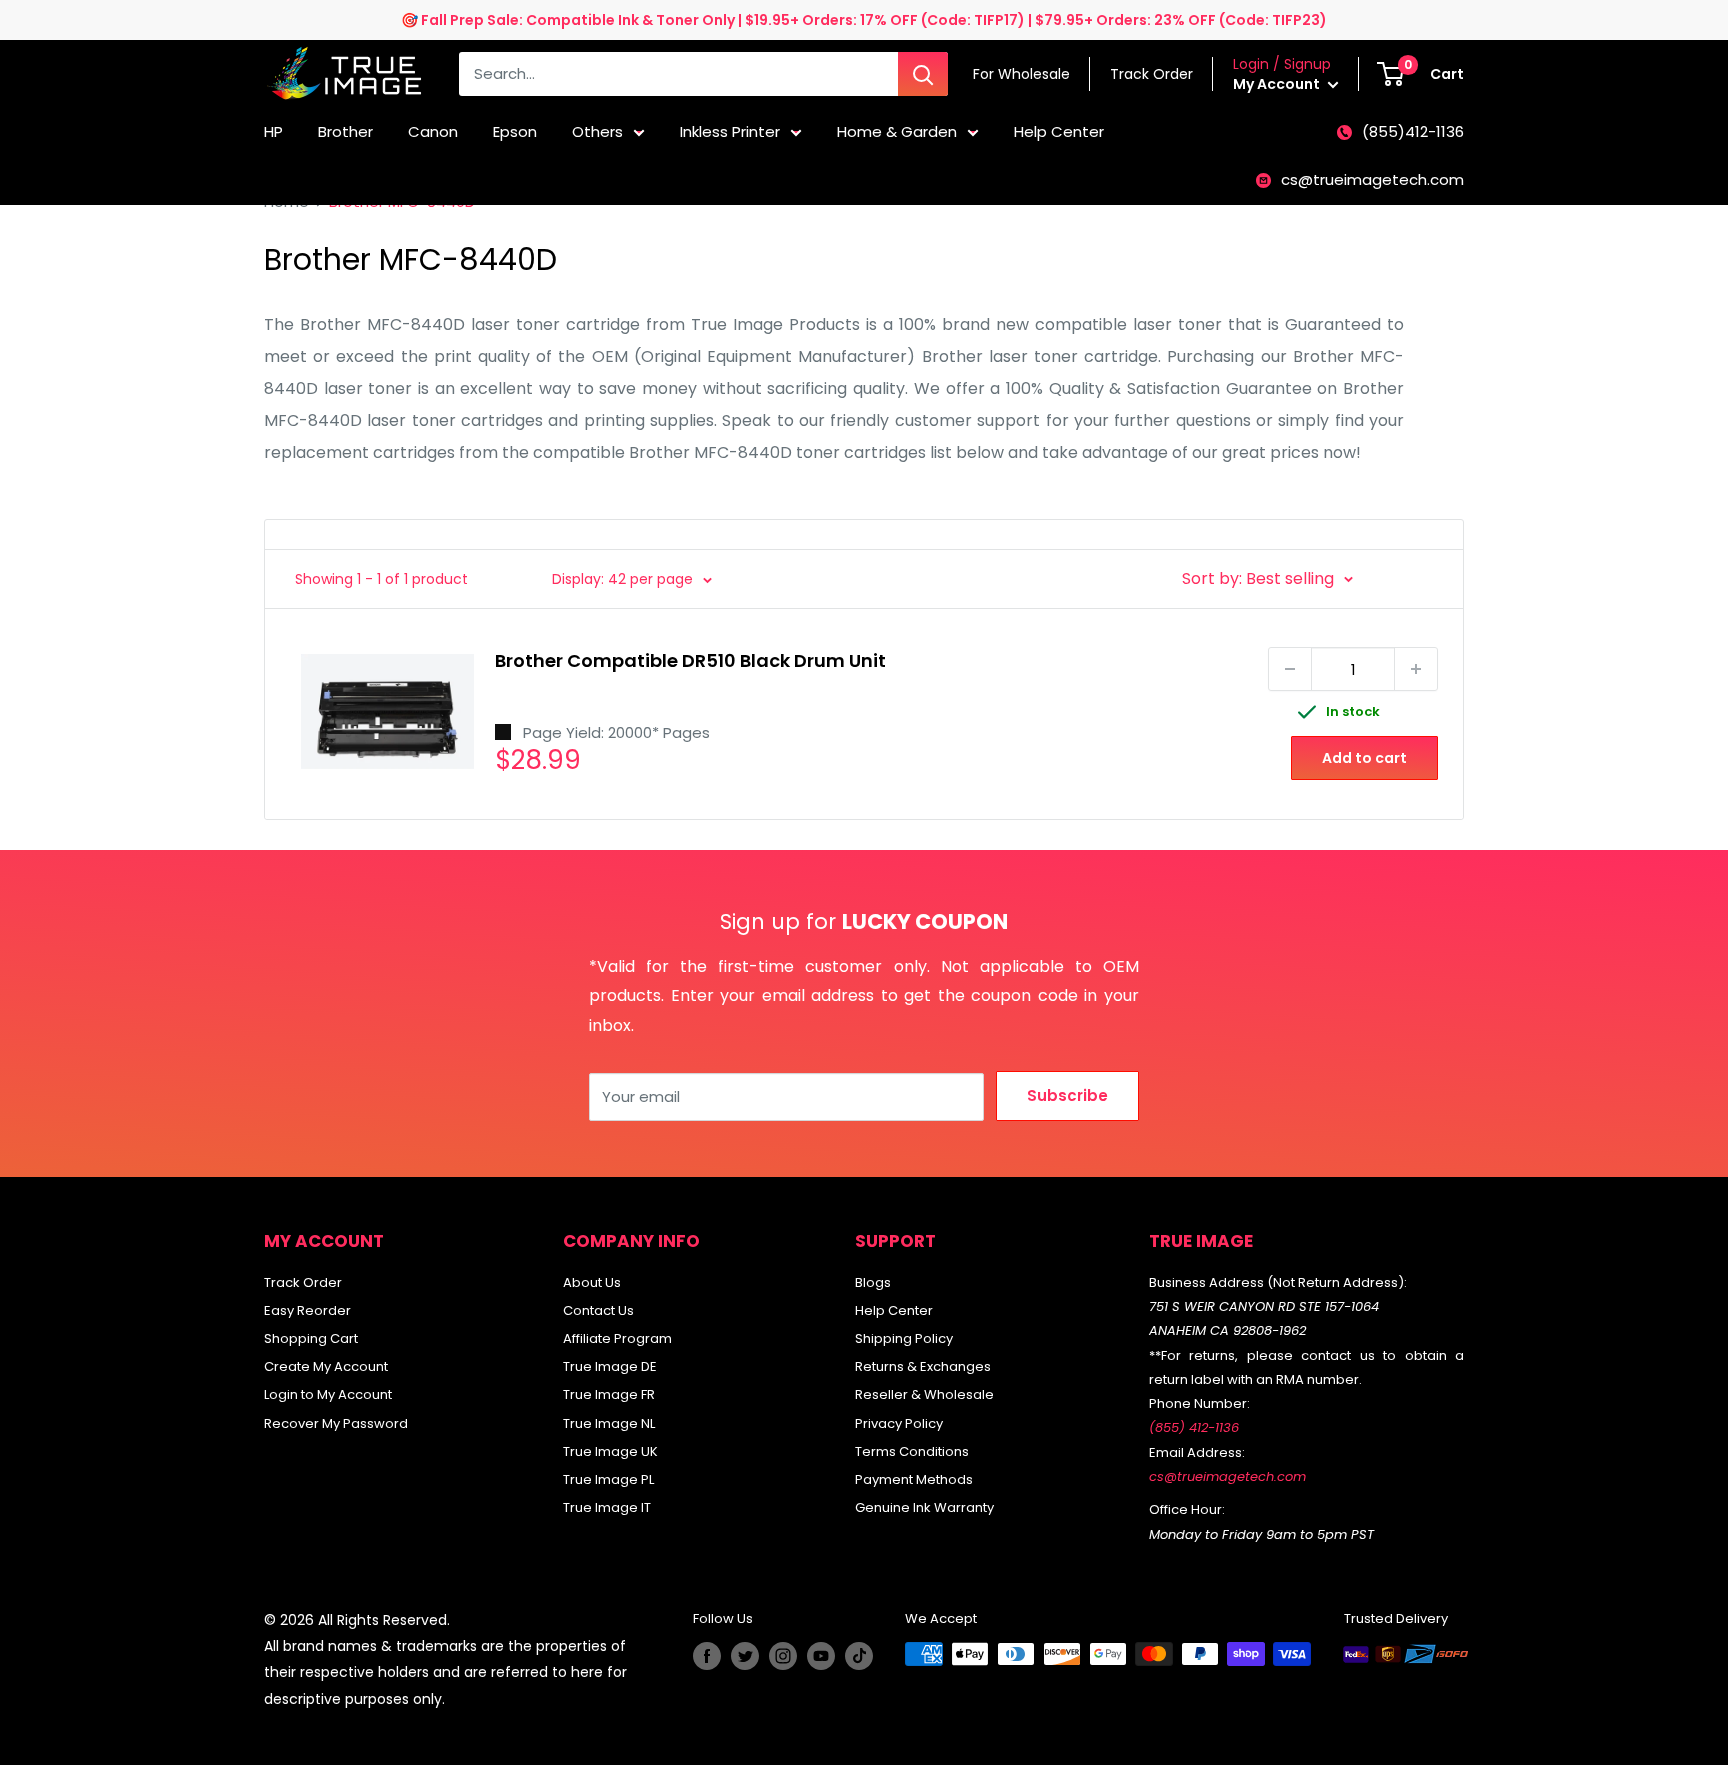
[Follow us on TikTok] (859, 1656)
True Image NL (609, 1423)
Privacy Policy (899, 1423)
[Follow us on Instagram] (783, 1656)
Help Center (1059, 131)
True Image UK (610, 1451)
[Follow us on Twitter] (745, 1656)
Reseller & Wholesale (924, 1394)
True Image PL (608, 1479)
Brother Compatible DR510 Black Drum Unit (690, 660)
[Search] (923, 74)
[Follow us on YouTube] (821, 1656)
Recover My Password (336, 1423)
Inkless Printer (730, 131)
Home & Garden (897, 131)
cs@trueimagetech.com (1372, 179)
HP (273, 131)
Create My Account (326, 1366)
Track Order (303, 1282)
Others (597, 131)
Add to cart (1364, 758)
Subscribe (1067, 1095)
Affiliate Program (617, 1338)
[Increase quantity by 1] (1416, 669)
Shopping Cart (311, 1338)
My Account (1278, 84)
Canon (433, 131)
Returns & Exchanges (923, 1366)
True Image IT (607, 1507)
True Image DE (610, 1366)
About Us (592, 1282)
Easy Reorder (307, 1310)
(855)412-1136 (1413, 131)
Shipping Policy (904, 1338)
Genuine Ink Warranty (924, 1507)
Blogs (873, 1282)
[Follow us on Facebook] (707, 1656)
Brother (345, 131)
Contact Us (598, 1310)
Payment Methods (914, 1479)
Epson (515, 131)
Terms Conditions (912, 1451)
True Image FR (609, 1394)
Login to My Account (328, 1394)
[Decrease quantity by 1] (1290, 669)
